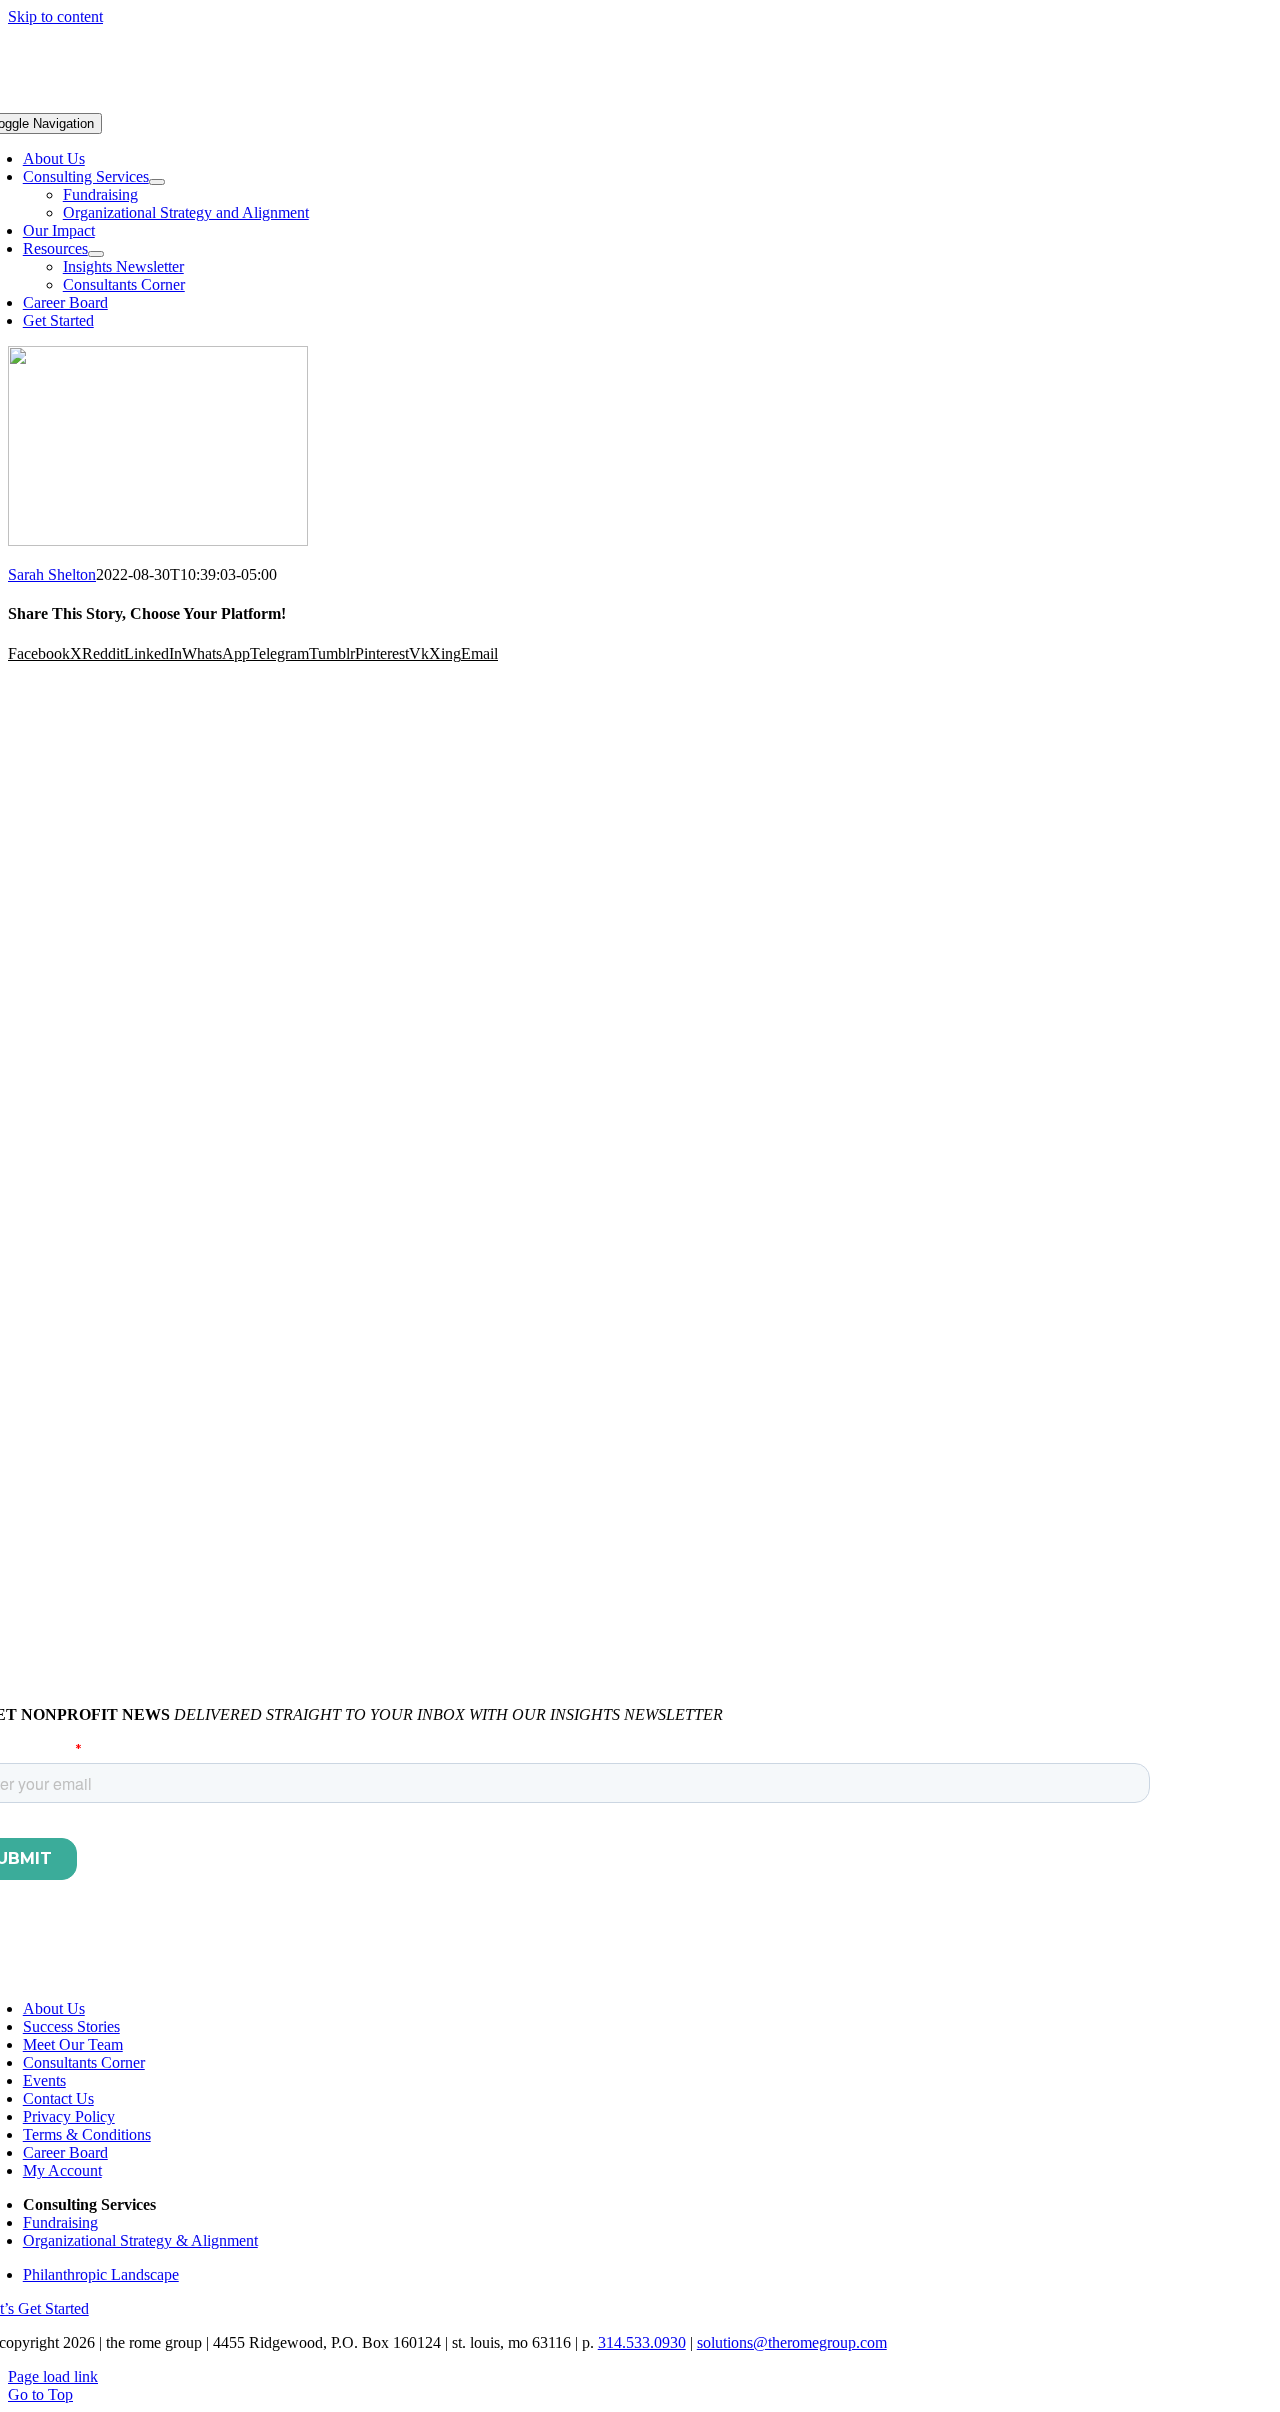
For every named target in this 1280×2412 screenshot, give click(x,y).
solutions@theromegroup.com (792, 2342)
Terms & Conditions (87, 2134)
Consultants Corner (84, 2062)
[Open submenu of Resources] (96, 254)
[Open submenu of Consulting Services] (157, 182)
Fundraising (60, 2222)
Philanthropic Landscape (101, 2274)
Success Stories (71, 2026)
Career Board (65, 2152)
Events (44, 2080)
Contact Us (58, 2098)
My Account (62, 2170)
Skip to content (55, 16)
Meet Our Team (73, 2044)
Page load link (53, 2376)
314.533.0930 (642, 2342)
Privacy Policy (69, 2116)
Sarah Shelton (52, 574)
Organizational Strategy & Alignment (140, 2240)
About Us (54, 2008)
